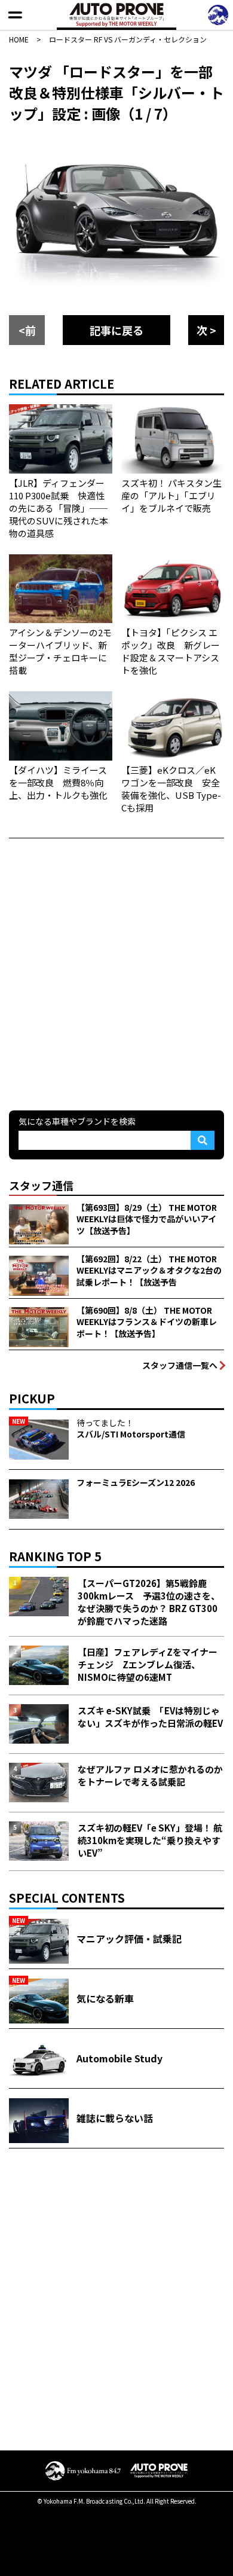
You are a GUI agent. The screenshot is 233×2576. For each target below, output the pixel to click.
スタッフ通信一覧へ (180, 1365)
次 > (206, 330)
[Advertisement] (116, 973)
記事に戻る (116, 330)
